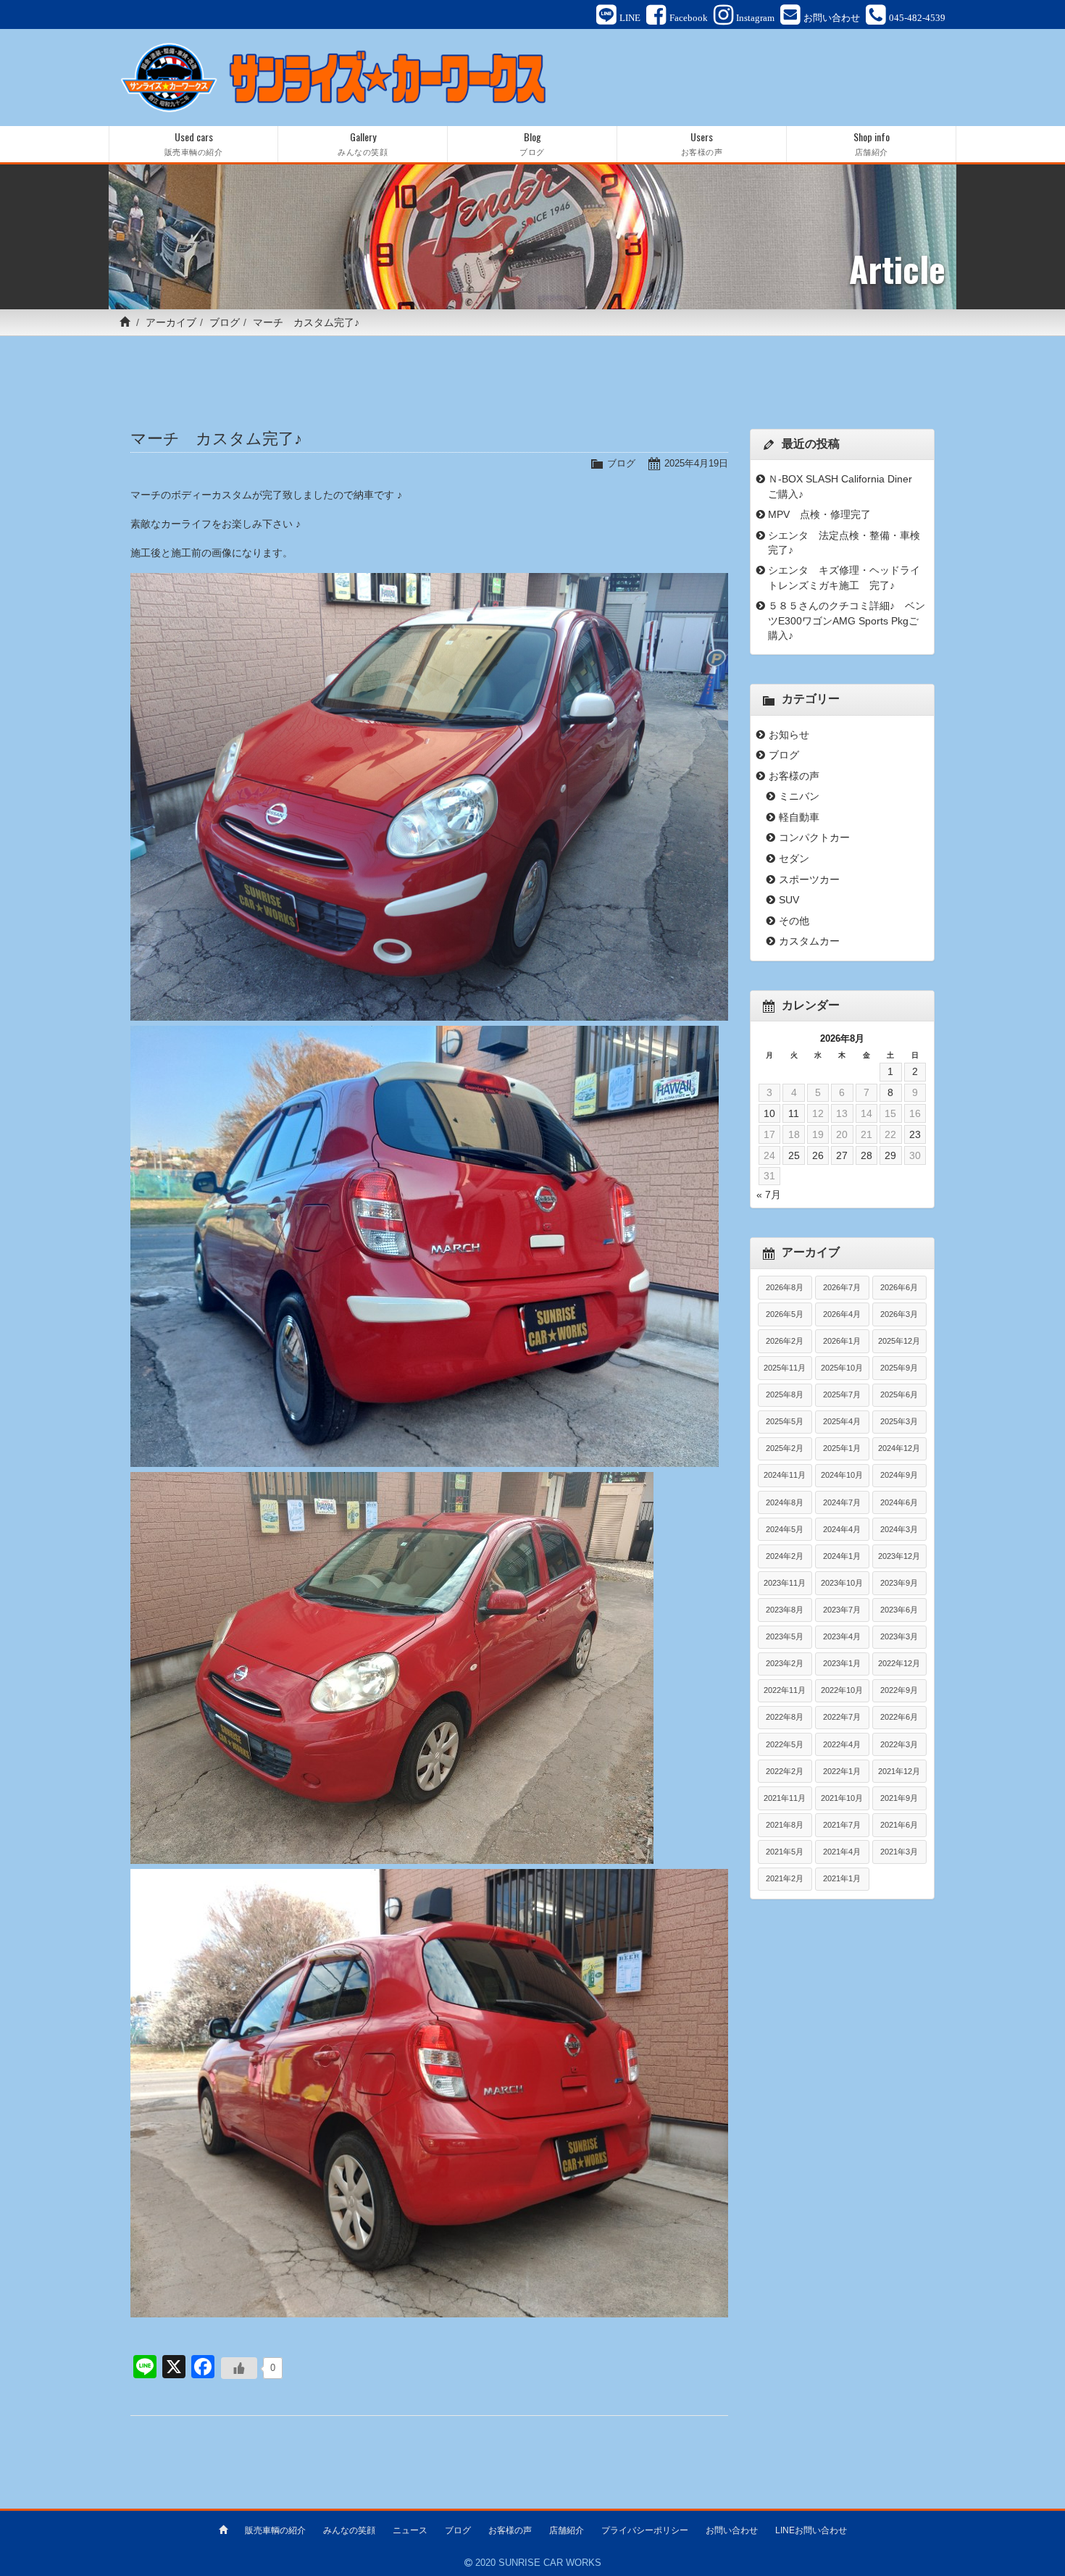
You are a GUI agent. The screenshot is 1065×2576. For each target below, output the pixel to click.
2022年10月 (842, 1690)
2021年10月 (842, 1798)
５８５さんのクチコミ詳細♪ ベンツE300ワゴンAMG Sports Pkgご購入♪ (847, 620)
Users (702, 143)
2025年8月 (785, 1394)
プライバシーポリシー (645, 2530)
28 (866, 1155)
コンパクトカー (814, 837)
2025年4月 (842, 1421)
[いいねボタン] (239, 2368)
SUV (789, 900)
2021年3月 (899, 1852)
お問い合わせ (732, 2530)
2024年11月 (785, 1475)
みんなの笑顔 (349, 2530)
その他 (794, 921)
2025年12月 (899, 1341)
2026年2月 (785, 1341)
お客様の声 (794, 776)
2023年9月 (899, 1583)
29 (890, 1155)
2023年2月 (785, 1663)
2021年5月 (785, 1852)
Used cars (194, 143)
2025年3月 (899, 1421)
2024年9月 (899, 1475)
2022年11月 (785, 1690)
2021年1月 (842, 1878)
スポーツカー (809, 879)
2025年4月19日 (696, 463)
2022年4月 (842, 1744)
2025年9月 (899, 1368)
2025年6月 (899, 1394)
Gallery (363, 143)
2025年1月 (842, 1448)
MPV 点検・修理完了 (819, 514)
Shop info (872, 143)
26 (818, 1155)
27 (842, 1155)
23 (915, 1134)
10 (769, 1113)
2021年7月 (842, 1825)
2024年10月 (842, 1475)
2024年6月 (899, 1502)
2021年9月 (899, 1798)
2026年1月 (842, 1341)
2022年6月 (899, 1717)
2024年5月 (785, 1529)
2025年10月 (842, 1368)
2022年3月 (899, 1744)
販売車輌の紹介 (275, 2530)
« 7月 (769, 1195)
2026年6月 (899, 1287)
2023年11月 (785, 1583)
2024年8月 (785, 1502)
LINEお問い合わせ (811, 2530)
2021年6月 (899, 1825)
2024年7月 (842, 1502)
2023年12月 (899, 1556)
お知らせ (789, 735)
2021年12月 (899, 1771)
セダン (794, 858)
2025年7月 (842, 1394)
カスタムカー (809, 941)
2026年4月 (842, 1314)
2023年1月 (842, 1663)
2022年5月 (785, 1744)
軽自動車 (799, 817)
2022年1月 (842, 1771)
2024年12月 (899, 1448)
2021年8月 (785, 1825)
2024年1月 (842, 1556)
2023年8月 (785, 1610)
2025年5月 (785, 1421)
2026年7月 (842, 1287)
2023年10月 (842, 1583)
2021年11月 (785, 1798)
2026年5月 (785, 1314)
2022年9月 (899, 1690)
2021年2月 (785, 1878)
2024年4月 (842, 1529)
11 (794, 1113)
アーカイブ (171, 322)
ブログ (225, 322)
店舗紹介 (567, 2530)
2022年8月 (785, 1717)
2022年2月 (785, 1771)
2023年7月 (842, 1610)
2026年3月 (899, 1314)
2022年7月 (842, 1717)
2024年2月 (785, 1556)
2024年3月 (899, 1529)
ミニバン (799, 796)
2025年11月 (785, 1368)
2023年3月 (899, 1636)
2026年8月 (785, 1287)
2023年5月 (785, 1636)
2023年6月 (899, 1610)
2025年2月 (785, 1448)
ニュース (410, 2530)
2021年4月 (842, 1852)
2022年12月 (899, 1663)
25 (794, 1155)
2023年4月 (842, 1636)
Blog (532, 143)
